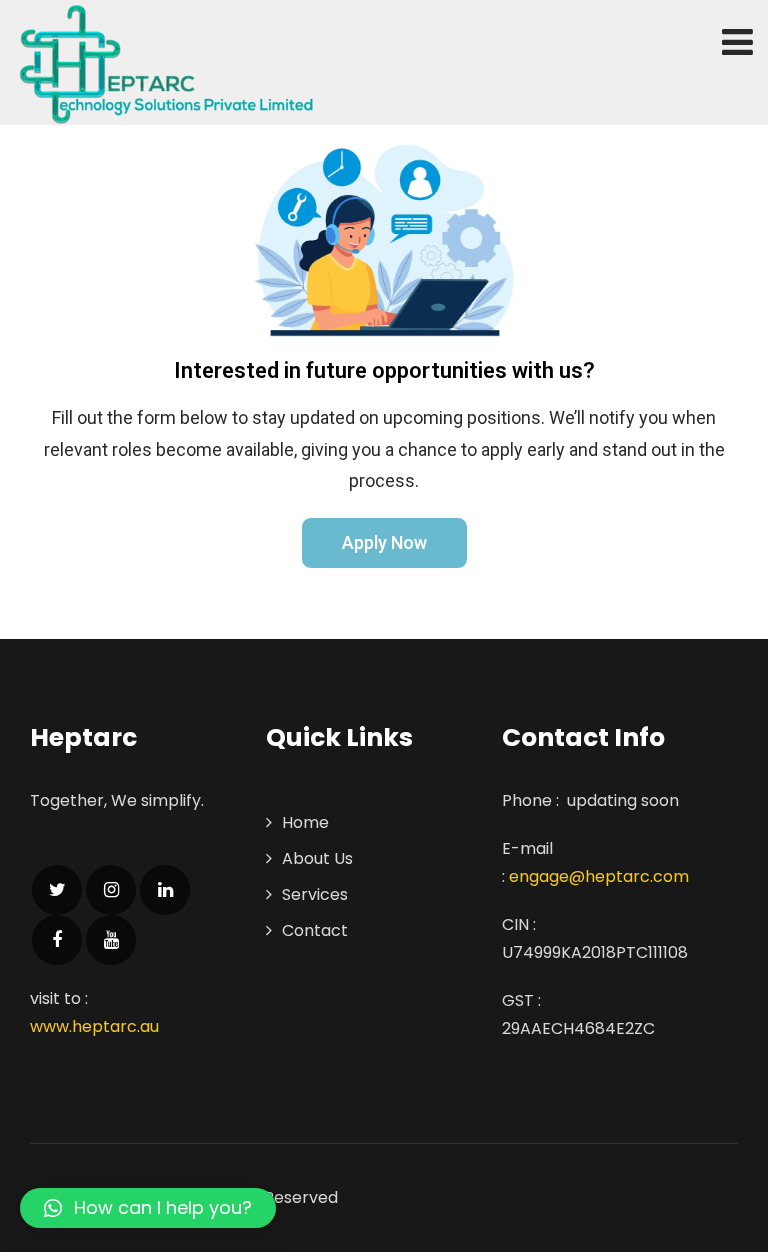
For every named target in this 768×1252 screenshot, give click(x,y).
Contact (315, 930)
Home (305, 822)
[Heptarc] (165, 65)
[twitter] (57, 890)
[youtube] (111, 940)
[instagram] (111, 890)
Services (315, 894)
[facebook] (57, 940)
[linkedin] (165, 890)
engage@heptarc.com (599, 876)
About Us (317, 858)
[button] (384, 543)
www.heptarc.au (94, 1026)
